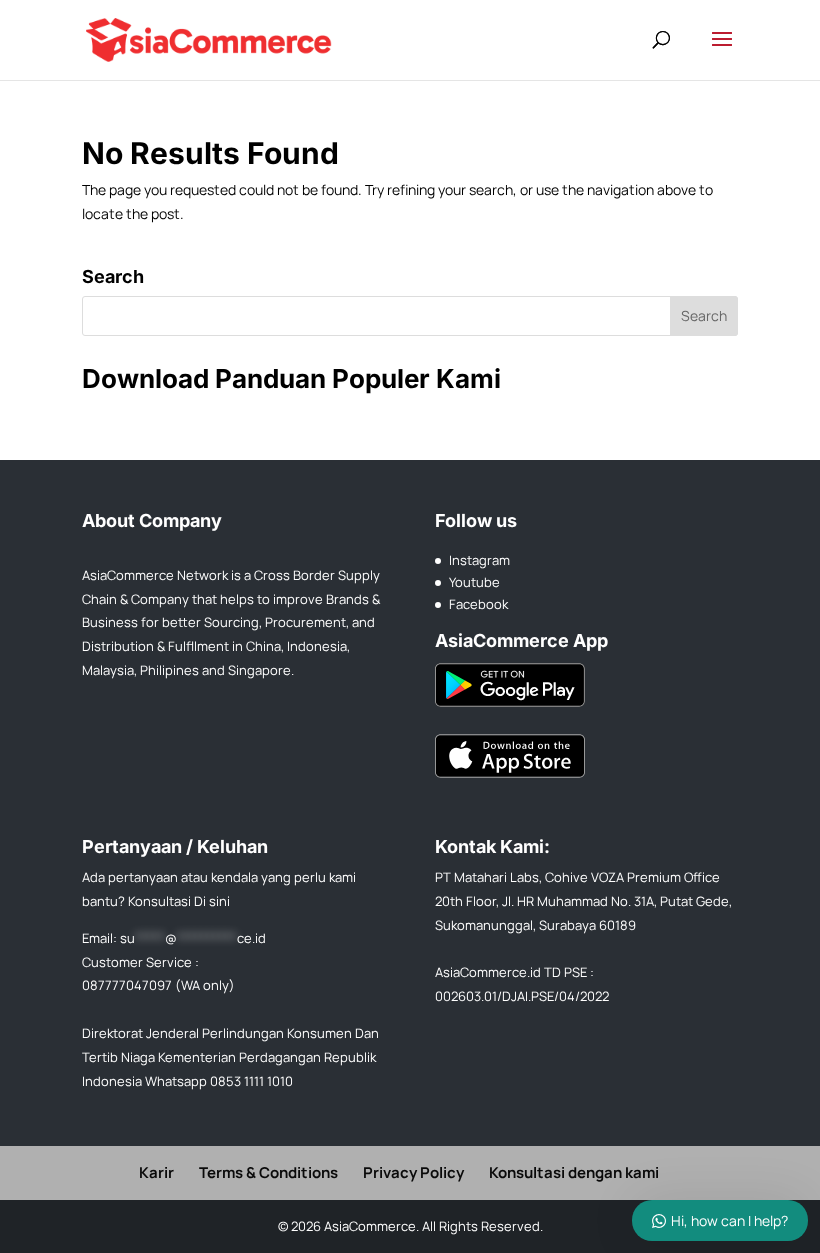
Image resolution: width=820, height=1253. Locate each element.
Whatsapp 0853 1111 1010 (219, 1081)
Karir (156, 1172)
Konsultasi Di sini (179, 901)
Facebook (478, 604)
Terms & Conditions (268, 1172)
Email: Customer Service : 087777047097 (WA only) (174, 962)
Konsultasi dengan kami (574, 1172)
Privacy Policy (413, 1172)
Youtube (474, 582)
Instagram (479, 560)
